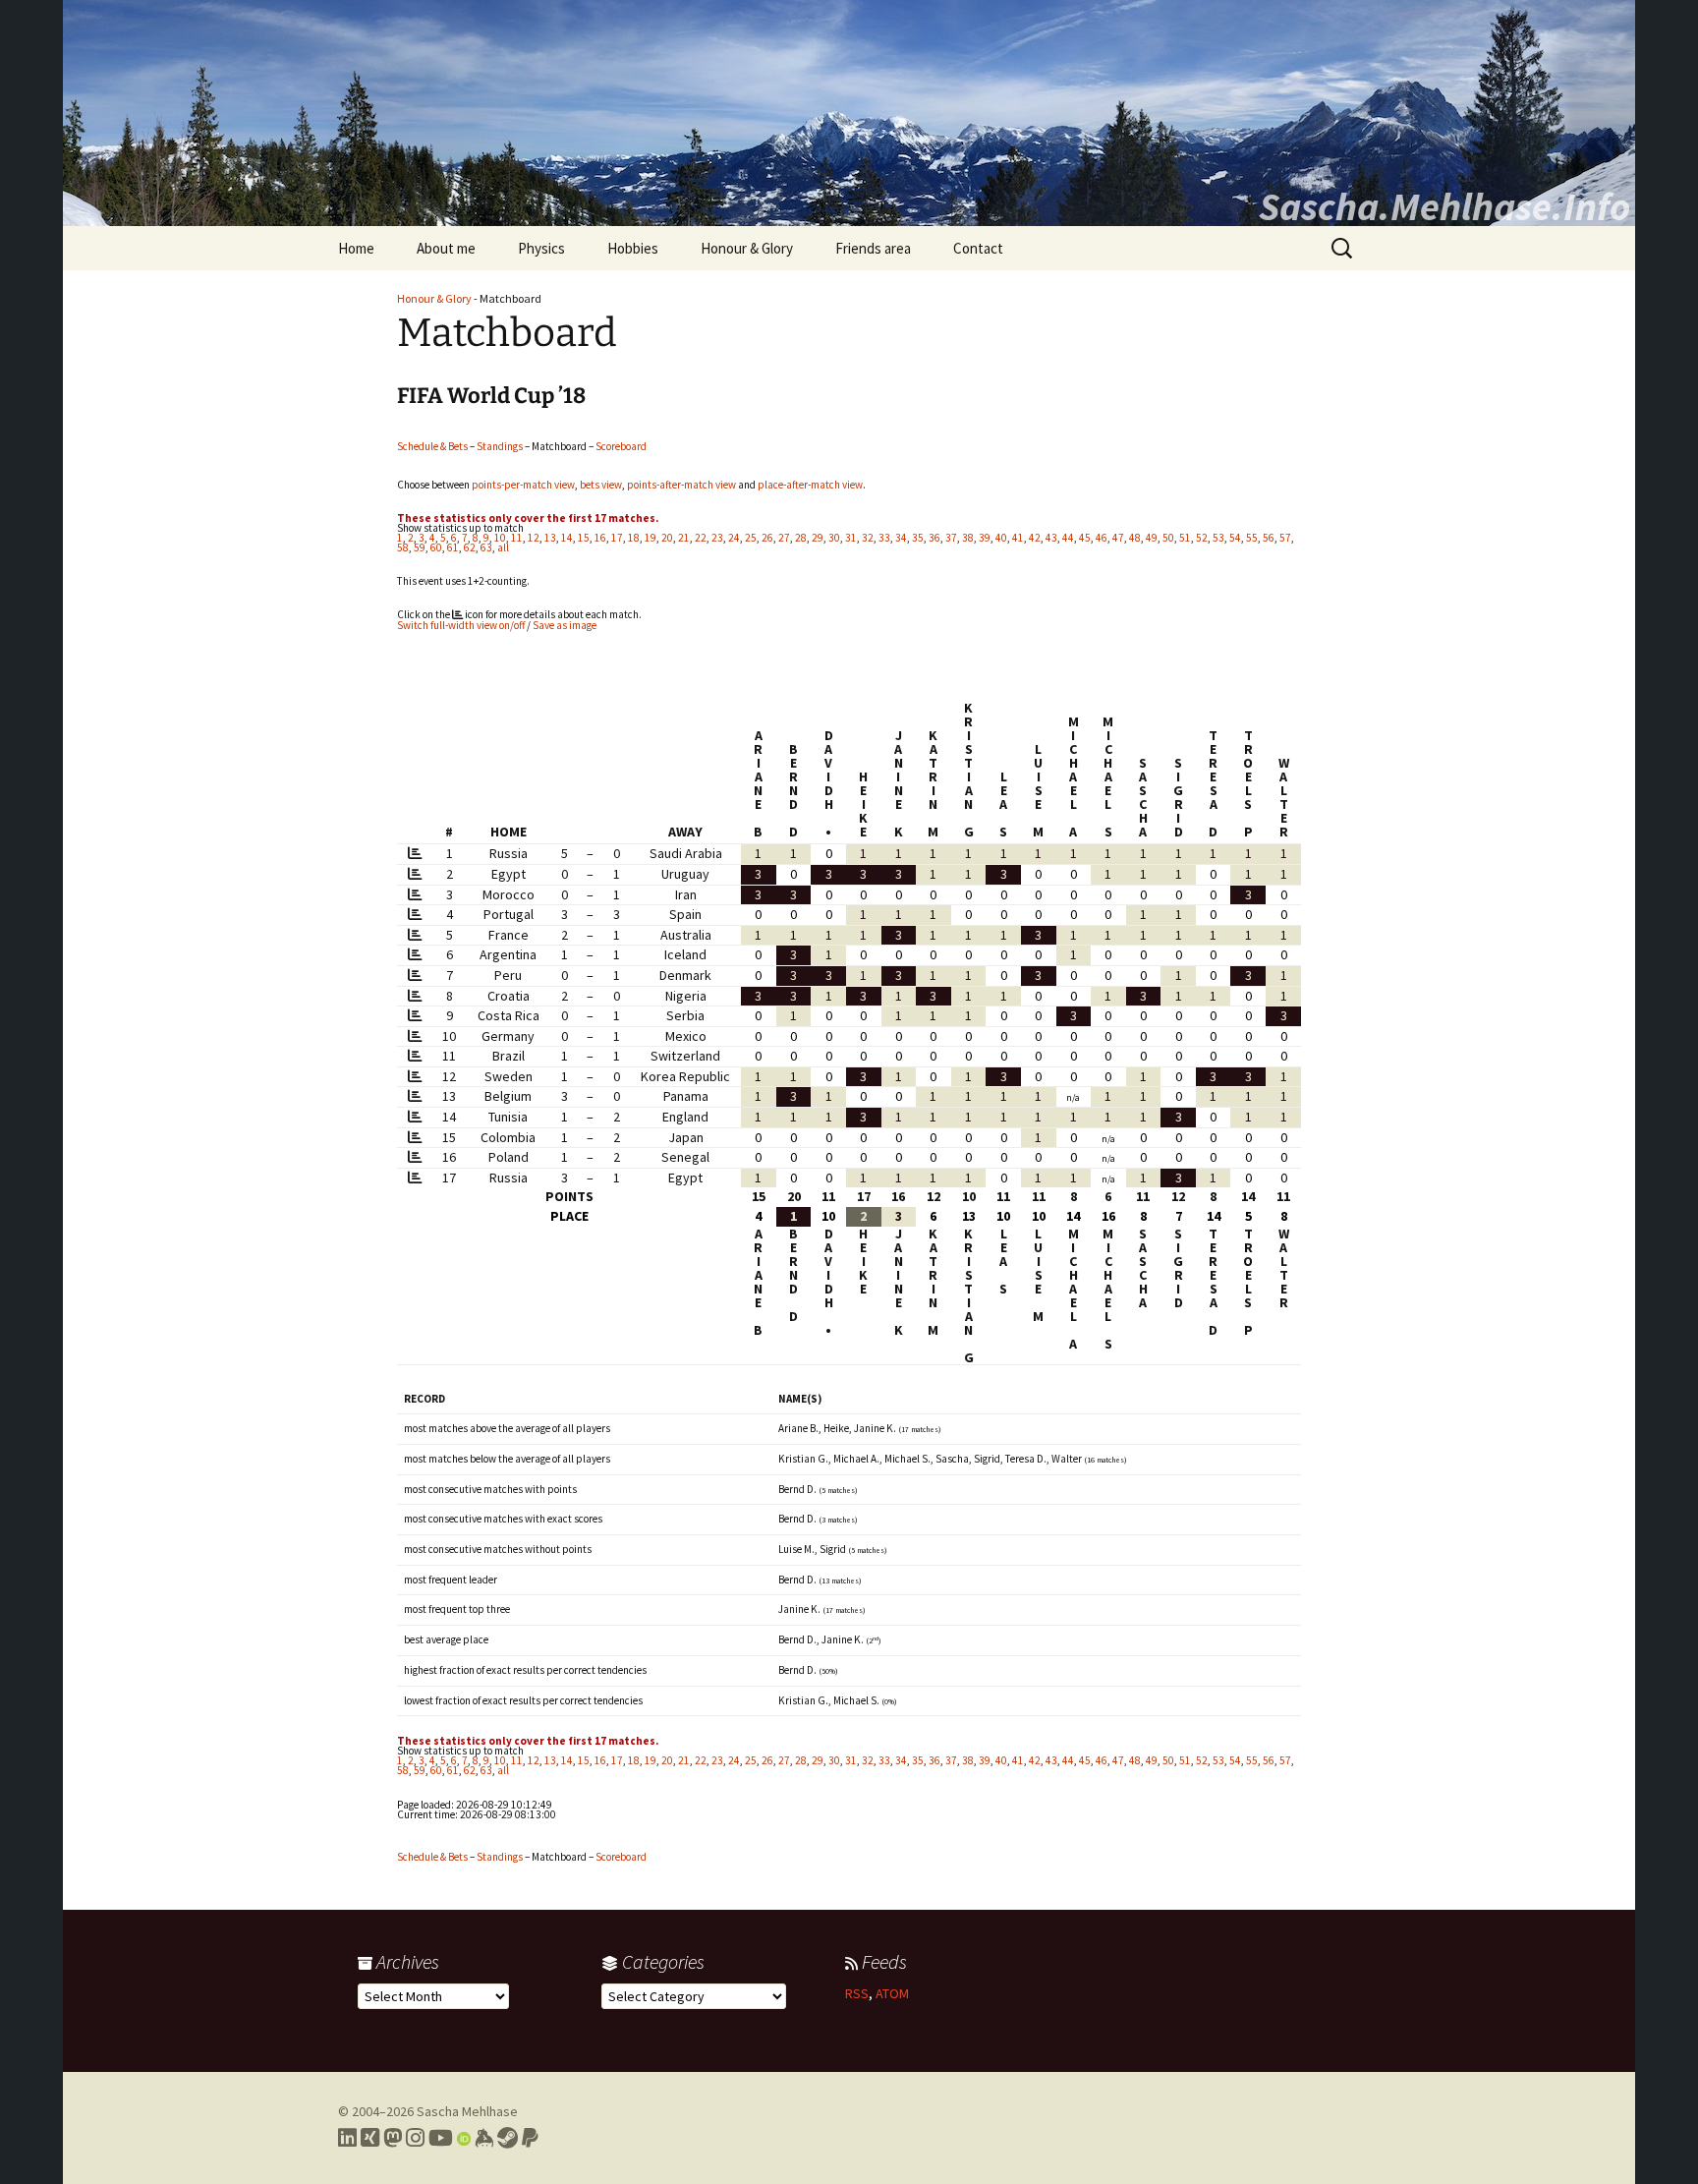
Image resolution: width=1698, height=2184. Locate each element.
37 (951, 538)
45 (1085, 538)
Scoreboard (621, 446)
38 (968, 538)
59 (420, 547)
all (503, 547)
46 (1102, 538)
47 (1118, 538)
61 (453, 547)
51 (1185, 538)
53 (1218, 538)
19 (651, 538)
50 (1168, 538)
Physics (541, 248)
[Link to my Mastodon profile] (393, 2138)
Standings (500, 446)
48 (1135, 538)
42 (1035, 538)
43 (1051, 538)
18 (634, 538)
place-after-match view (810, 485)
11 (517, 538)
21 (684, 538)
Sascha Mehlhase (467, 2111)
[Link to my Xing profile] (370, 2138)
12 (534, 538)
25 (751, 538)
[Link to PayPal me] (530, 2138)
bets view (601, 485)
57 (1285, 538)
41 (1018, 538)
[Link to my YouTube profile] (441, 2138)
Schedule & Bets (432, 446)
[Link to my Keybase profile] (484, 2138)
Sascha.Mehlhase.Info (1444, 206)
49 (1152, 538)
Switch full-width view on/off (461, 625)
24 (734, 538)
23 (717, 538)
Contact (978, 248)
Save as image (565, 625)
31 (851, 538)
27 (784, 538)
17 (617, 538)
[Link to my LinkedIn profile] (347, 2138)
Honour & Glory (747, 248)
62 (470, 547)
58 (403, 547)
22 (701, 538)
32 (868, 538)
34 (901, 538)
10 (500, 538)
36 (934, 538)
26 (767, 538)
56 (1269, 538)
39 (985, 538)
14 (567, 538)
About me (446, 248)
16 (600, 538)
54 (1235, 538)
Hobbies (633, 248)
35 (918, 538)
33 (884, 538)
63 (486, 547)
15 (584, 538)
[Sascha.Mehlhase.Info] (849, 113)
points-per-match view (523, 485)
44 (1068, 538)
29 (818, 538)
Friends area (873, 248)
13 (550, 538)
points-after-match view (681, 485)
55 (1252, 538)
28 (801, 538)
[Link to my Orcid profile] (464, 2138)
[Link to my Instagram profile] (415, 2138)
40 (1001, 538)
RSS (857, 1993)
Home (356, 248)
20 (667, 538)
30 (834, 538)
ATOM (892, 1993)
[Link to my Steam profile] (508, 2138)
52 (1202, 538)
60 (436, 547)
